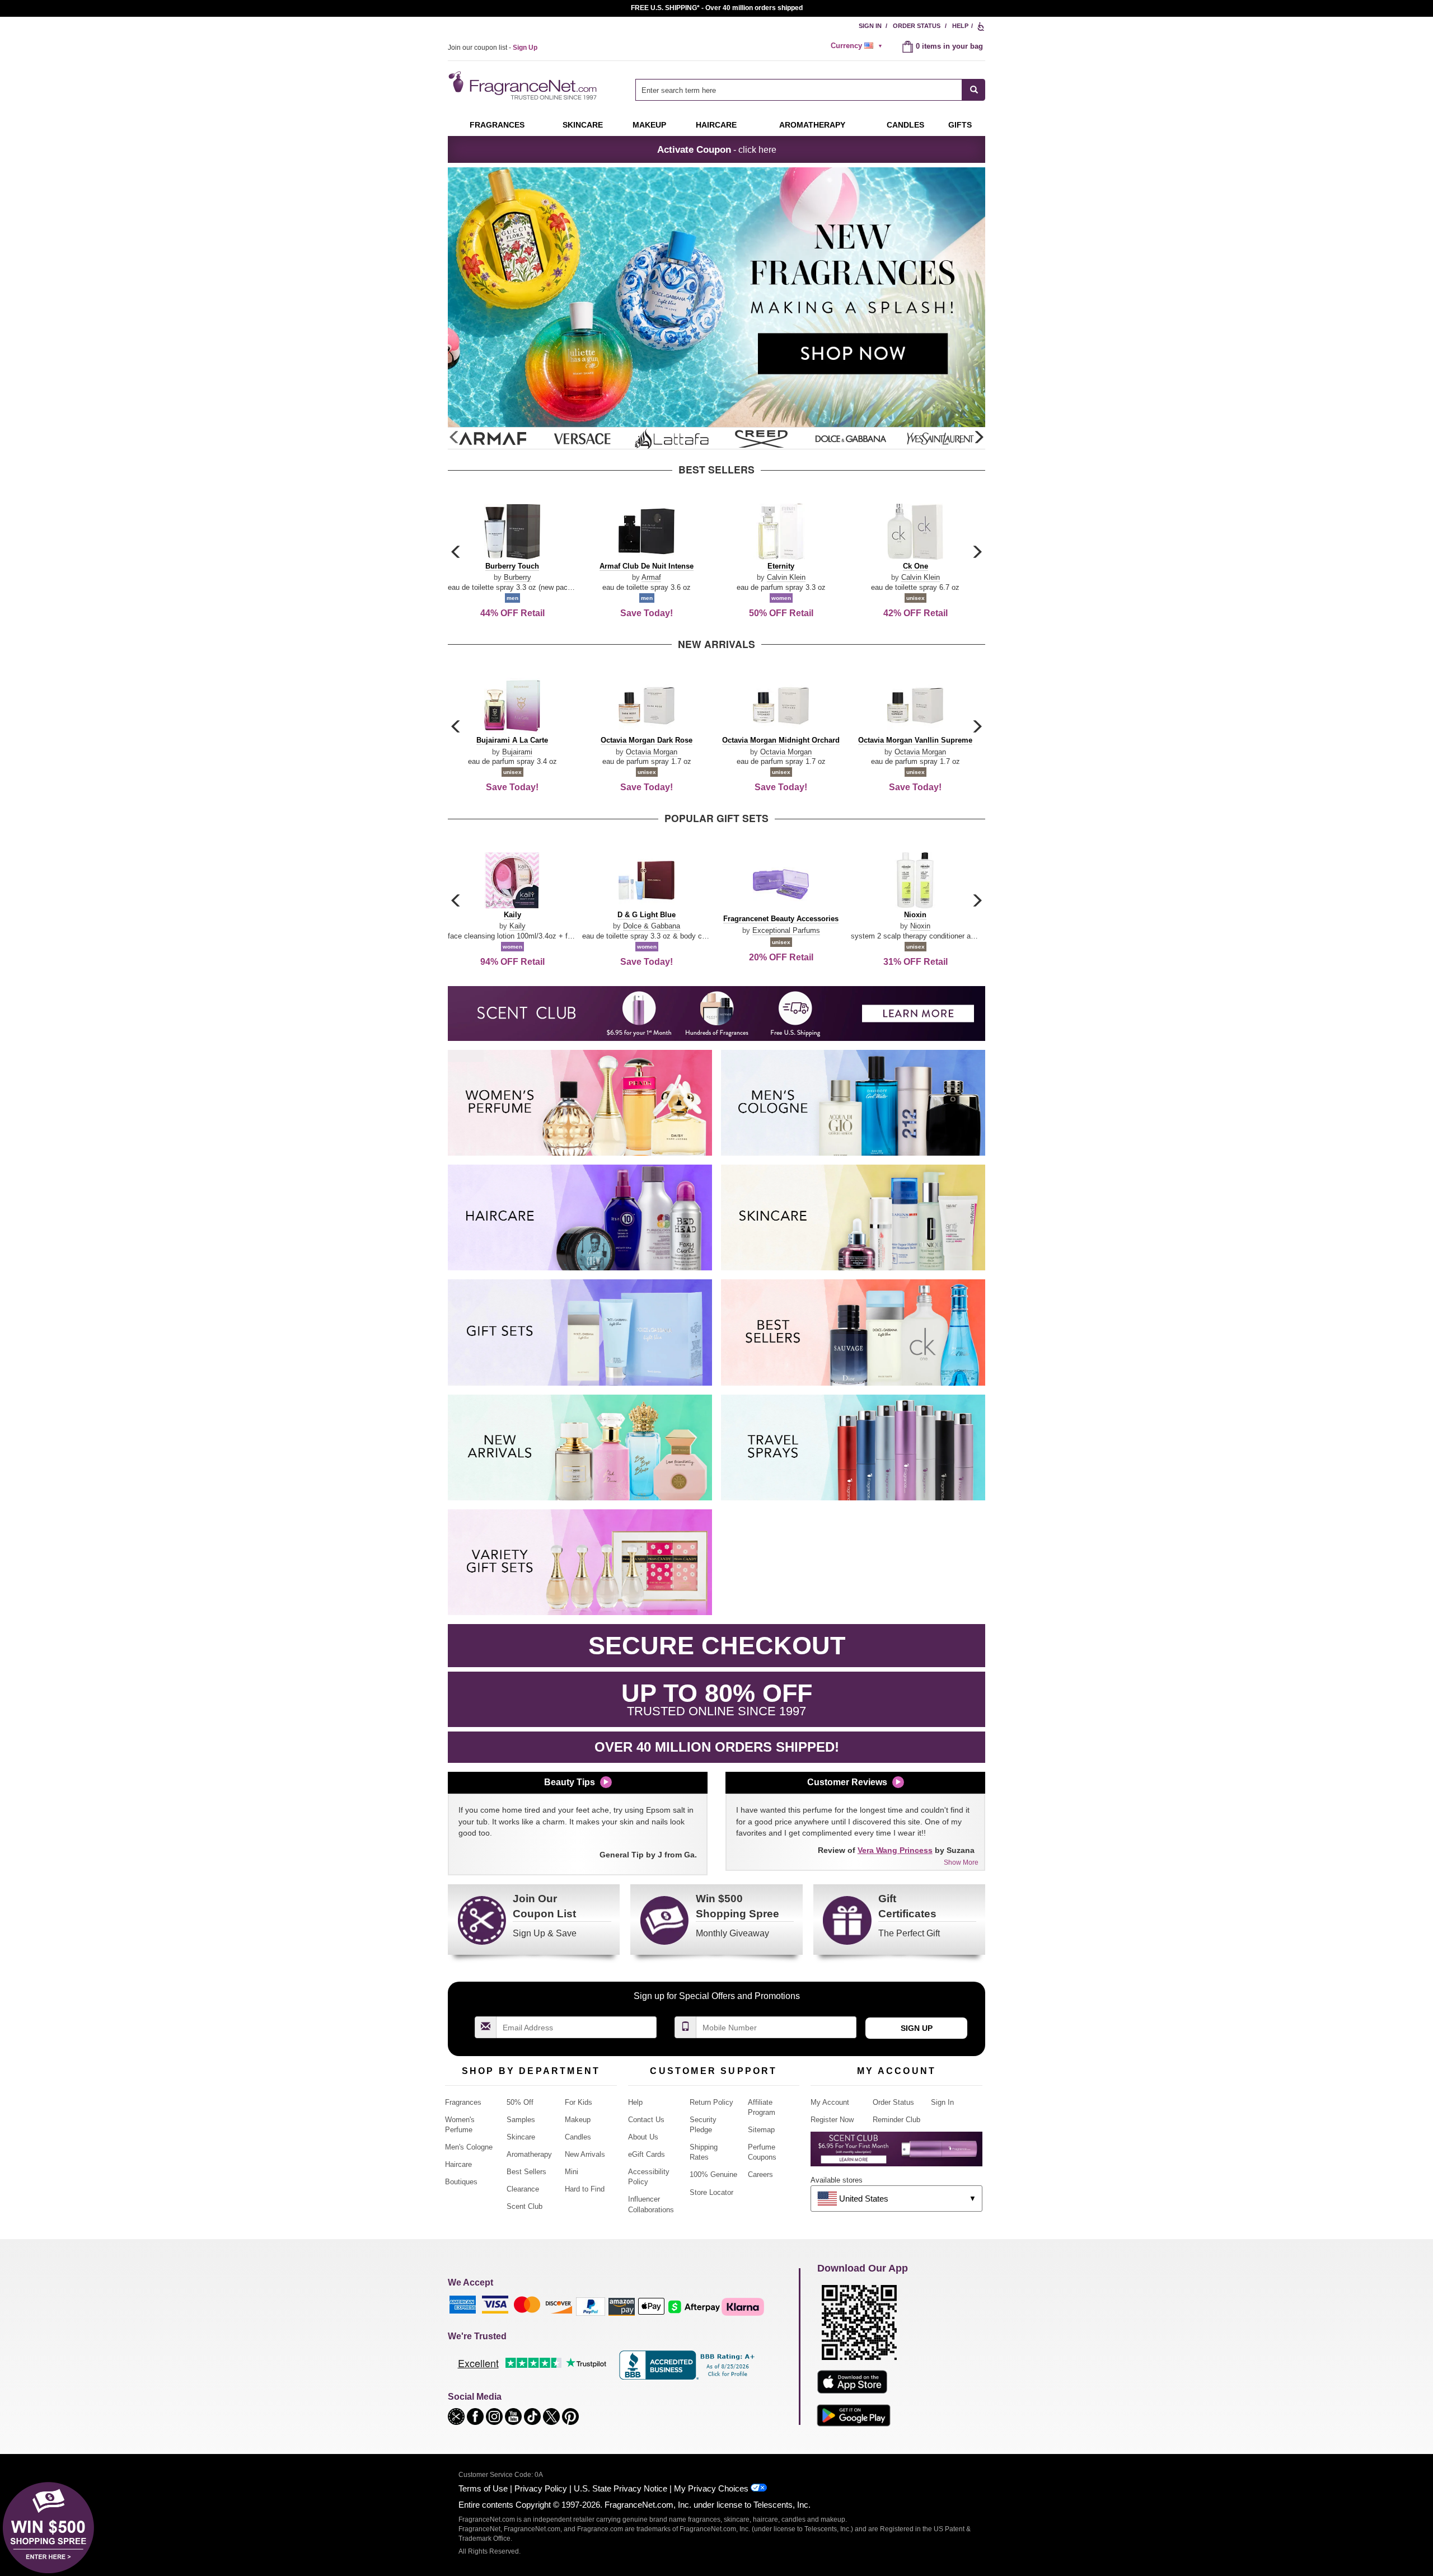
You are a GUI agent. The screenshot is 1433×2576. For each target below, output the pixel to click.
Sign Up (917, 2028)
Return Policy (711, 2102)
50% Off (520, 2102)
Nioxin (920, 926)
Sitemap (761, 2130)
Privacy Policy (541, 2488)
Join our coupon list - (493, 48)
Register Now (832, 2120)
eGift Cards (647, 2154)
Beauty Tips (570, 1782)
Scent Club (525, 2206)
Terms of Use (483, 2488)
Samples (521, 2120)
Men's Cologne (469, 2147)
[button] (978, 438)
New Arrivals (585, 2154)
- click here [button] (717, 149)
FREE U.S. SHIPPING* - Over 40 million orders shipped (717, 8)
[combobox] (810, 90)
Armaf (651, 577)
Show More (961, 1862)
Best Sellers (526, 2172)
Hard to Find (585, 2189)
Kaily (518, 926)
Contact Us (646, 2120)
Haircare (716, 125)
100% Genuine (713, 2174)
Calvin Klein (786, 577)
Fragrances (497, 125)
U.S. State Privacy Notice (621, 2488)
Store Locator (711, 2192)
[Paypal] (591, 2306)
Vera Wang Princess (895, 1850)
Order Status (917, 26)
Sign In (870, 26)
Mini (572, 2172)
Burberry (518, 577)
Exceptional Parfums (786, 930)
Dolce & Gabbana (652, 926)
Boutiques (461, 2182)
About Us (643, 2137)
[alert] (858, 46)
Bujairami (517, 752)
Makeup (649, 125)
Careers (760, 2174)
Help (960, 26)
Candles (578, 2137)
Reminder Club (896, 2120)
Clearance (523, 2189)
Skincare (583, 125)
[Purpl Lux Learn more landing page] (896, 2153)
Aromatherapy (529, 2154)
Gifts (960, 125)
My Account (830, 2102)
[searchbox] (799, 90)
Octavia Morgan (652, 752)
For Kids (579, 2102)
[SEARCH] (974, 90)
